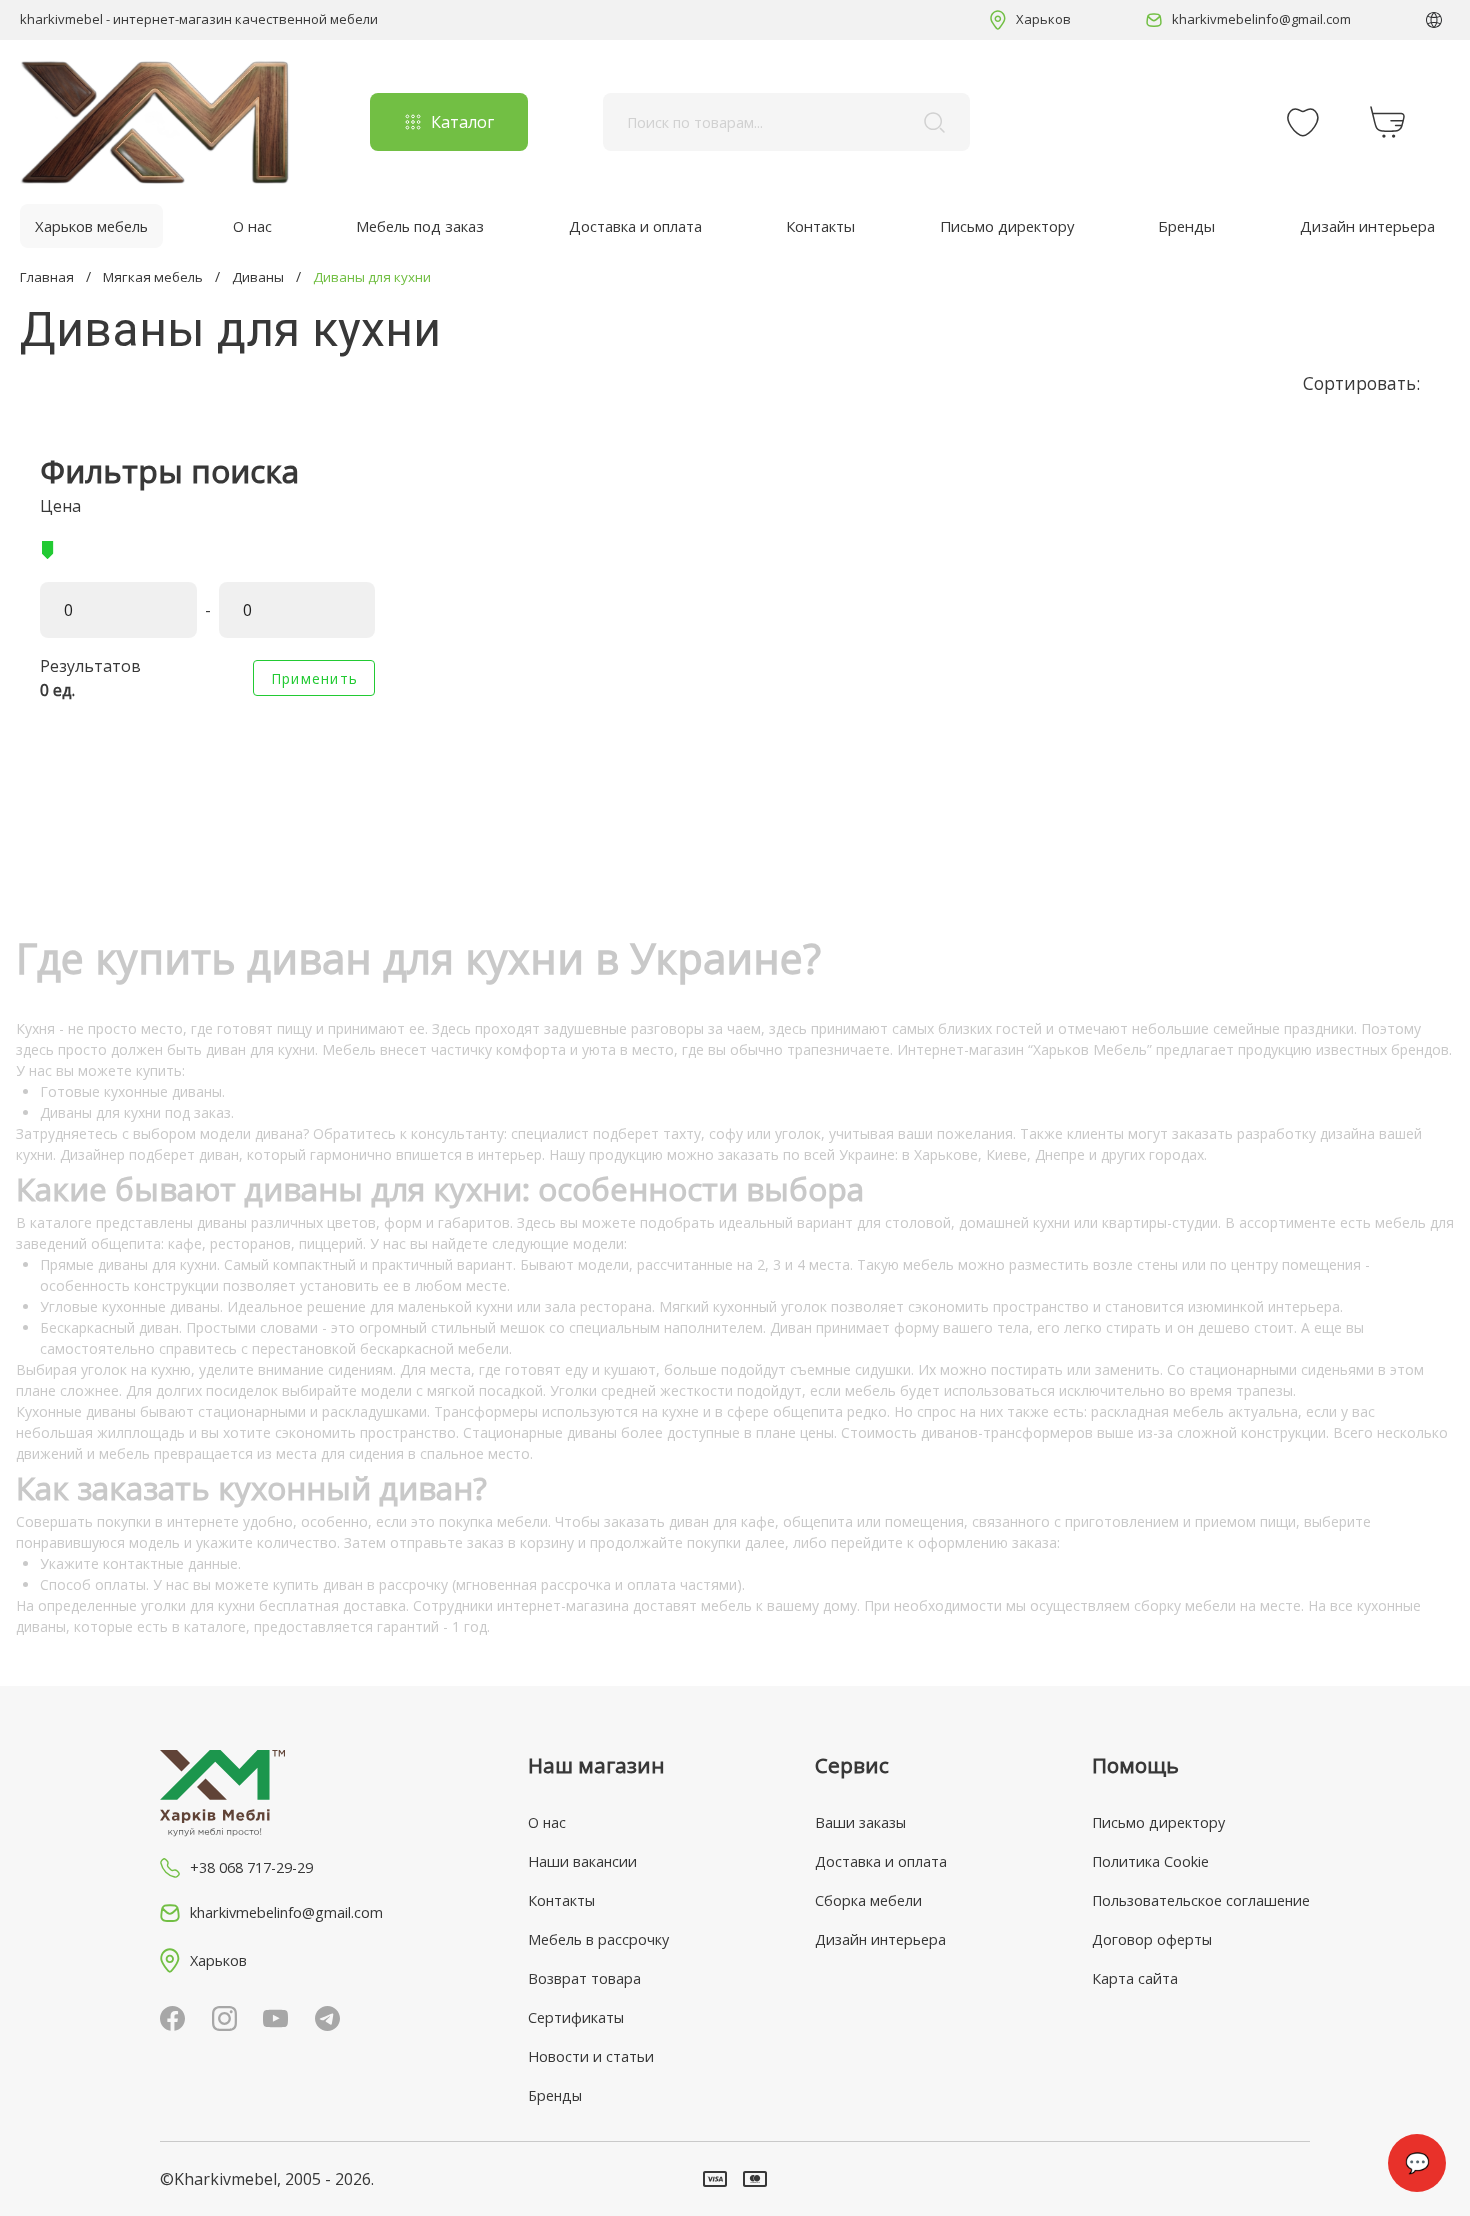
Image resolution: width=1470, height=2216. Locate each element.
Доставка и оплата (635, 226)
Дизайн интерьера (1367, 226)
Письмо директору (1007, 226)
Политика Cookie (1150, 1861)
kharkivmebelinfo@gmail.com (1261, 19)
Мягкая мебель (153, 277)
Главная (47, 277)
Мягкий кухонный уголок (743, 1306)
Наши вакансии (582, 1861)
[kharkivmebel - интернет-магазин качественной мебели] (155, 122)
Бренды (1186, 226)
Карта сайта (1135, 1978)
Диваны (258, 277)
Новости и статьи (591, 2056)
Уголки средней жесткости (641, 1390)
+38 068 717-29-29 (251, 1867)
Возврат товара (584, 1978)
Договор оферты (1152, 1939)
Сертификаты (576, 2017)
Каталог (462, 122)
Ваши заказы (860, 1822)
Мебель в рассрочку (598, 1939)
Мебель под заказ (420, 226)
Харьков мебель (91, 226)
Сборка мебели (868, 1900)
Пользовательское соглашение (1201, 1900)
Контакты (820, 226)
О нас (252, 226)
